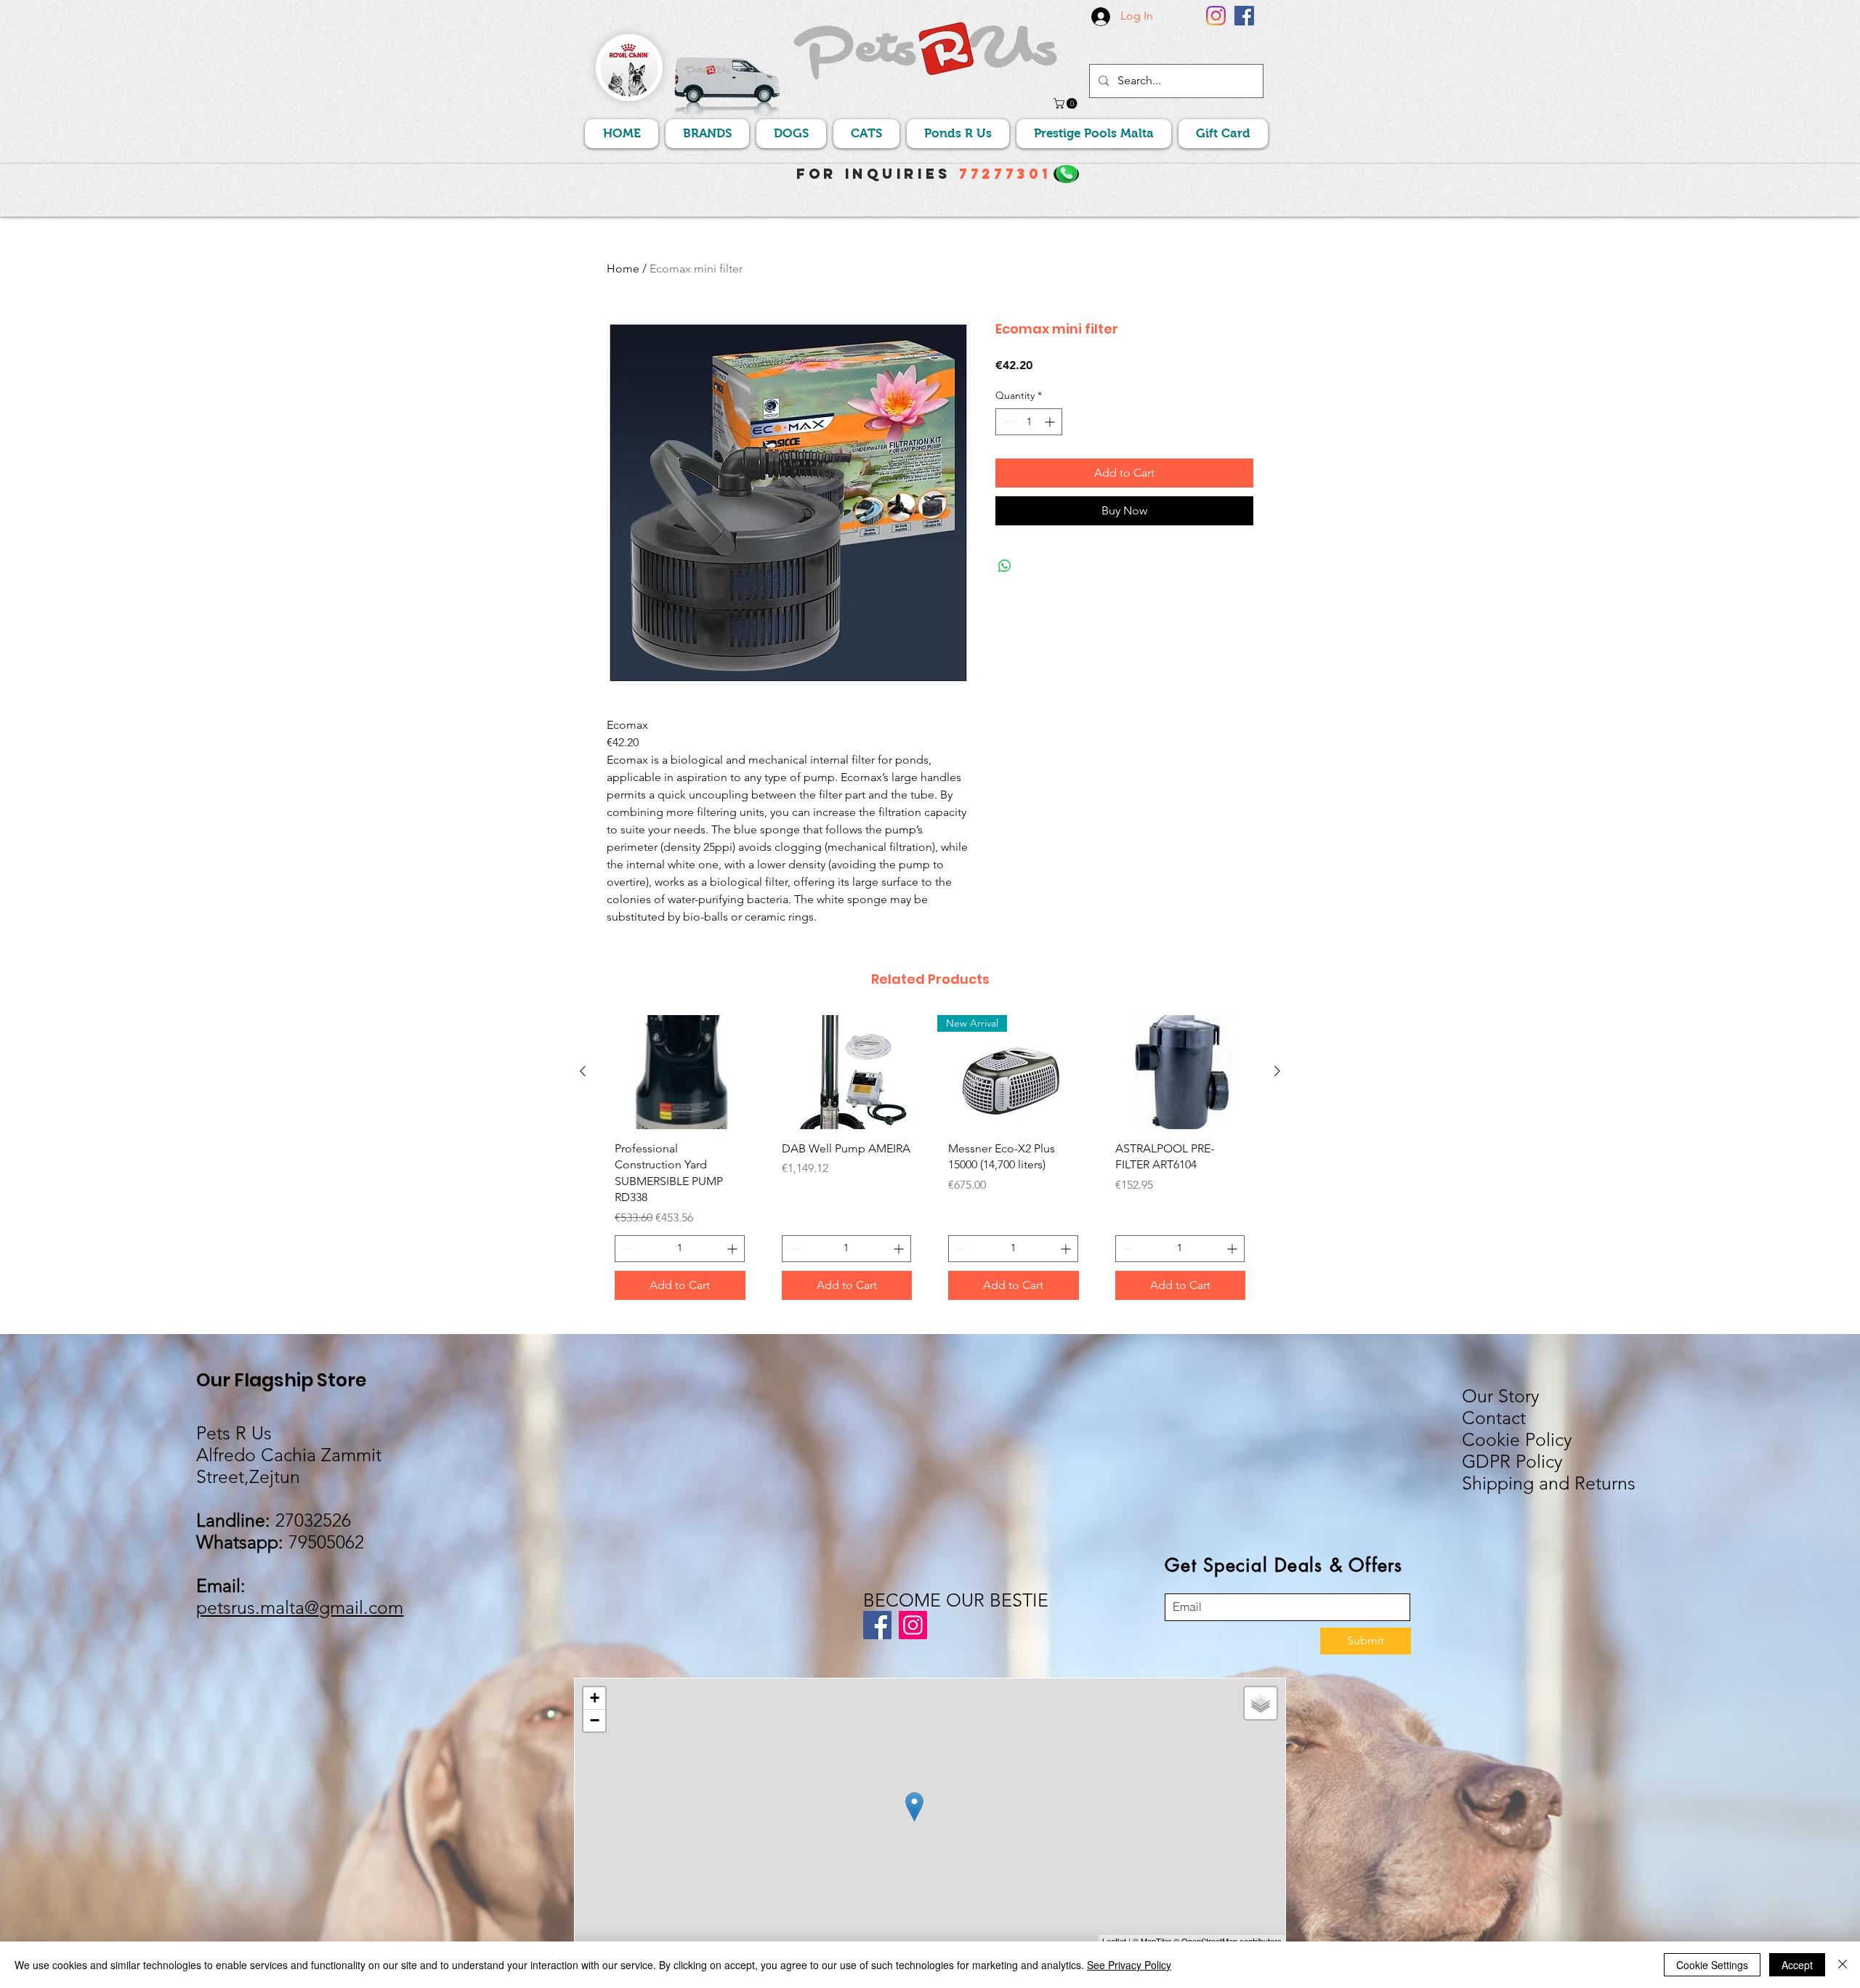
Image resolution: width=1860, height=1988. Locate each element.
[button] (1067, 104)
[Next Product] (1277, 1071)
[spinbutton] (1029, 422)
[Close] (1843, 1965)
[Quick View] (680, 1072)
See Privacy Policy (1129, 1965)
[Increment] (1051, 422)
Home (623, 268)
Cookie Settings (1712, 1965)
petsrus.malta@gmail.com (300, 1607)
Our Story (1501, 1396)
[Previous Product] (583, 1071)
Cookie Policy (1517, 1439)
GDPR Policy (1512, 1461)
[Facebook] (1244, 16)
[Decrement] (1007, 422)
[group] (930, 1163)
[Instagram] (1216, 16)
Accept (1797, 1965)
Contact (1494, 1418)
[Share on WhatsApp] (1005, 566)
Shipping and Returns (1549, 1483)
